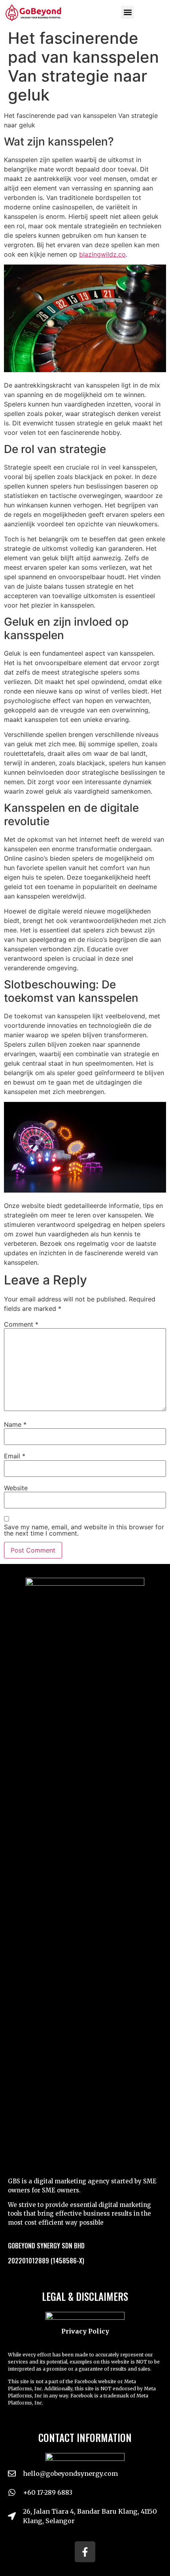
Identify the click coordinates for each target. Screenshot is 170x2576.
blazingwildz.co (102, 254)
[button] (127, 12)
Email (15, 1456)
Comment (21, 1324)
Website (16, 1488)
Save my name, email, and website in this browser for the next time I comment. (84, 1530)
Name (15, 1424)
